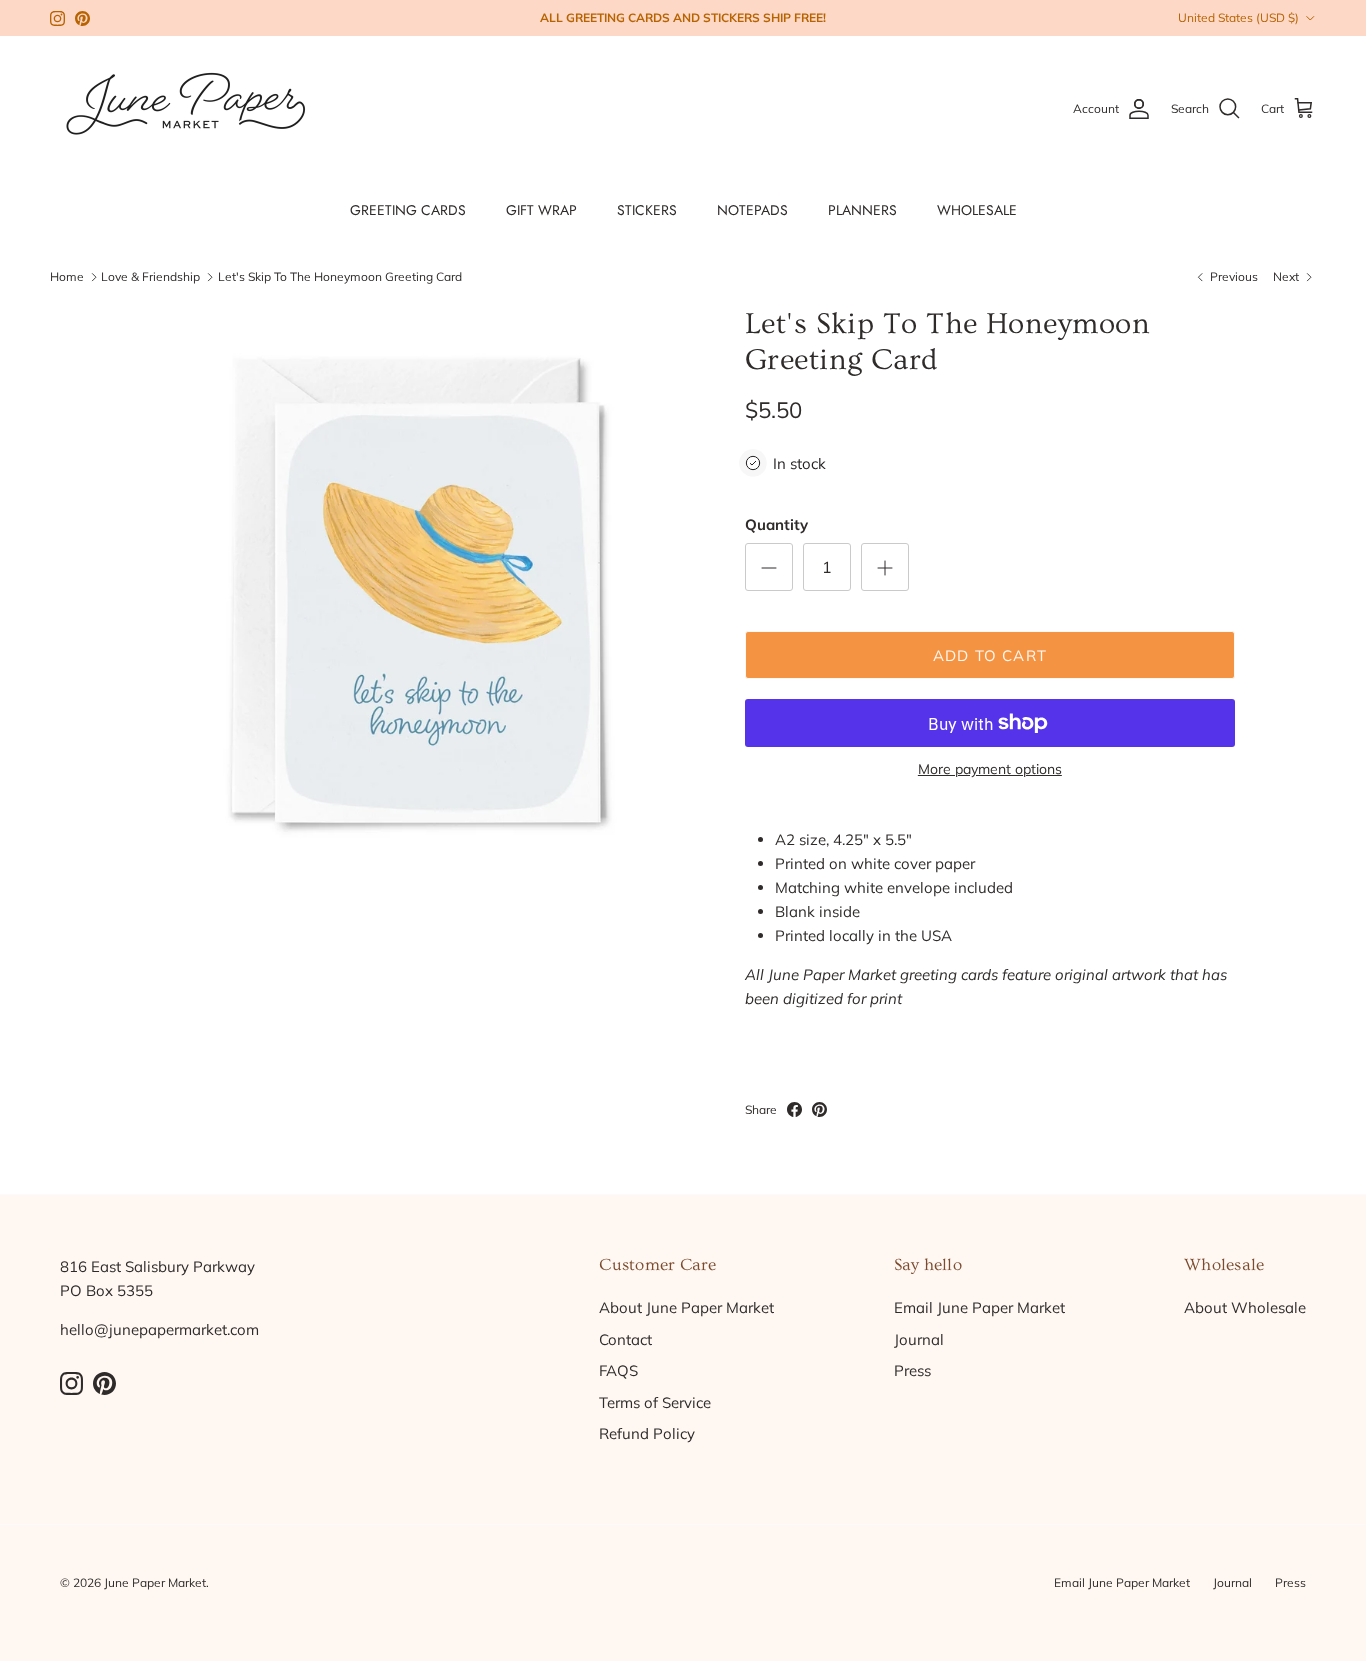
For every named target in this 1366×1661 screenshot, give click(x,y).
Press (912, 1370)
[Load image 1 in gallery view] (416, 591)
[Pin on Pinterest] (819, 1109)
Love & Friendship (150, 276)
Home (67, 276)
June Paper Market (155, 1582)
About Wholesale (1245, 1307)
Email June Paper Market (979, 1307)
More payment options (990, 769)
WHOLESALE (977, 210)
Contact (625, 1339)
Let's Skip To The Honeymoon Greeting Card (340, 276)
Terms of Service (655, 1402)
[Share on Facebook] (794, 1109)
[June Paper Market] (185, 108)
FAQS (618, 1370)
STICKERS (647, 210)
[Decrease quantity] (769, 567)
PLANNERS (862, 210)
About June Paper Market (686, 1307)
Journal (919, 1339)
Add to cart (990, 655)
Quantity (776, 524)
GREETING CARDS (408, 210)
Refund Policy (647, 1433)
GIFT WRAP (541, 210)
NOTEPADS (752, 210)
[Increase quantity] (885, 567)
